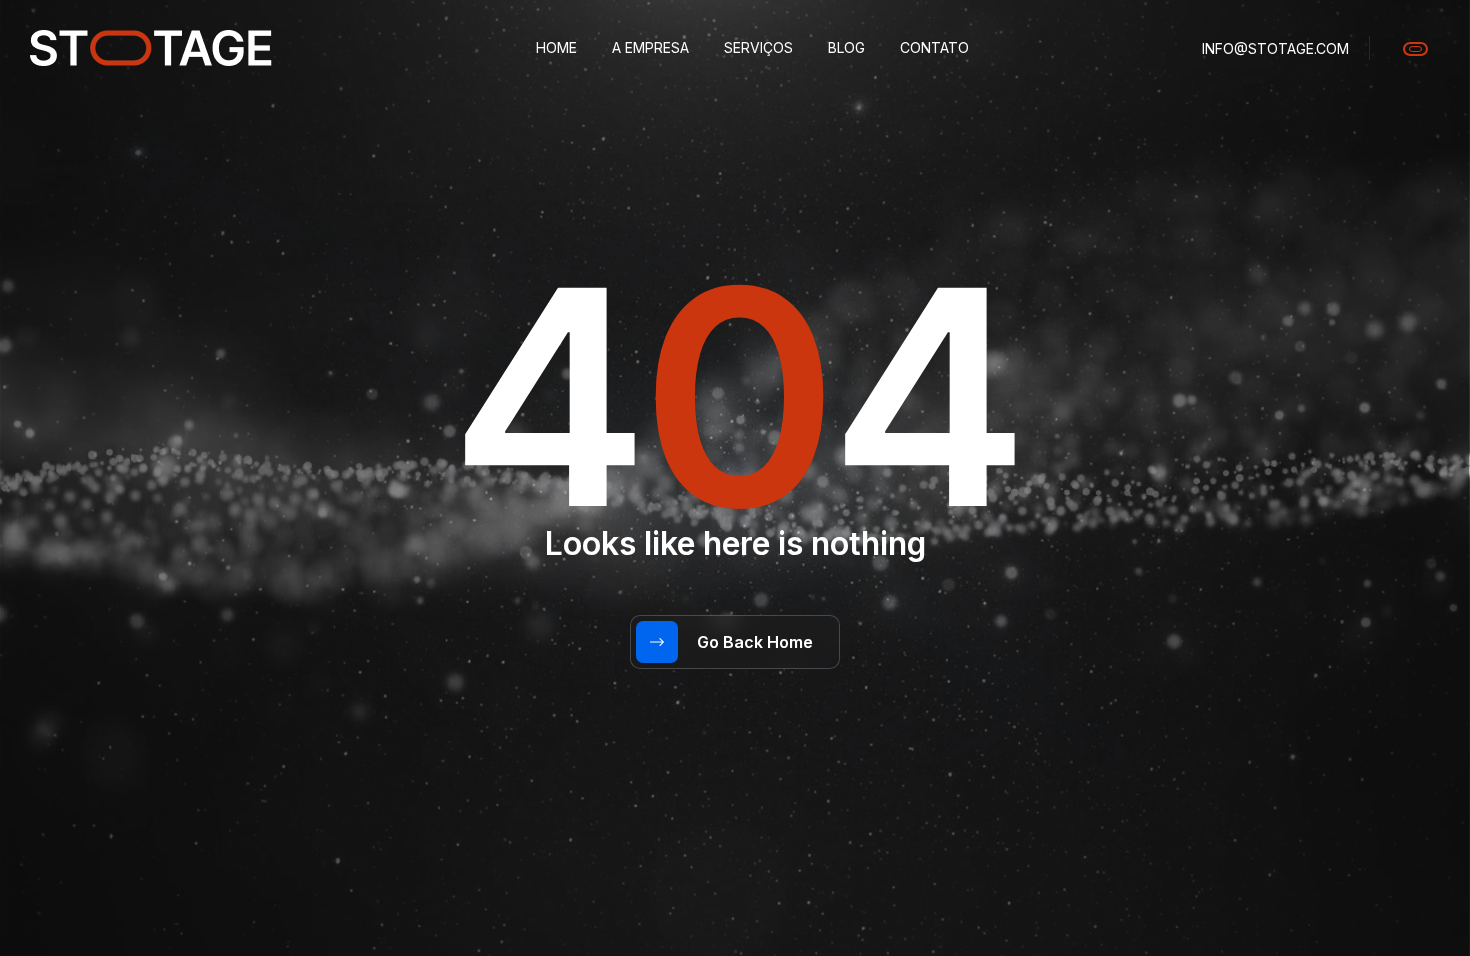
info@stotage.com (1275, 48)
